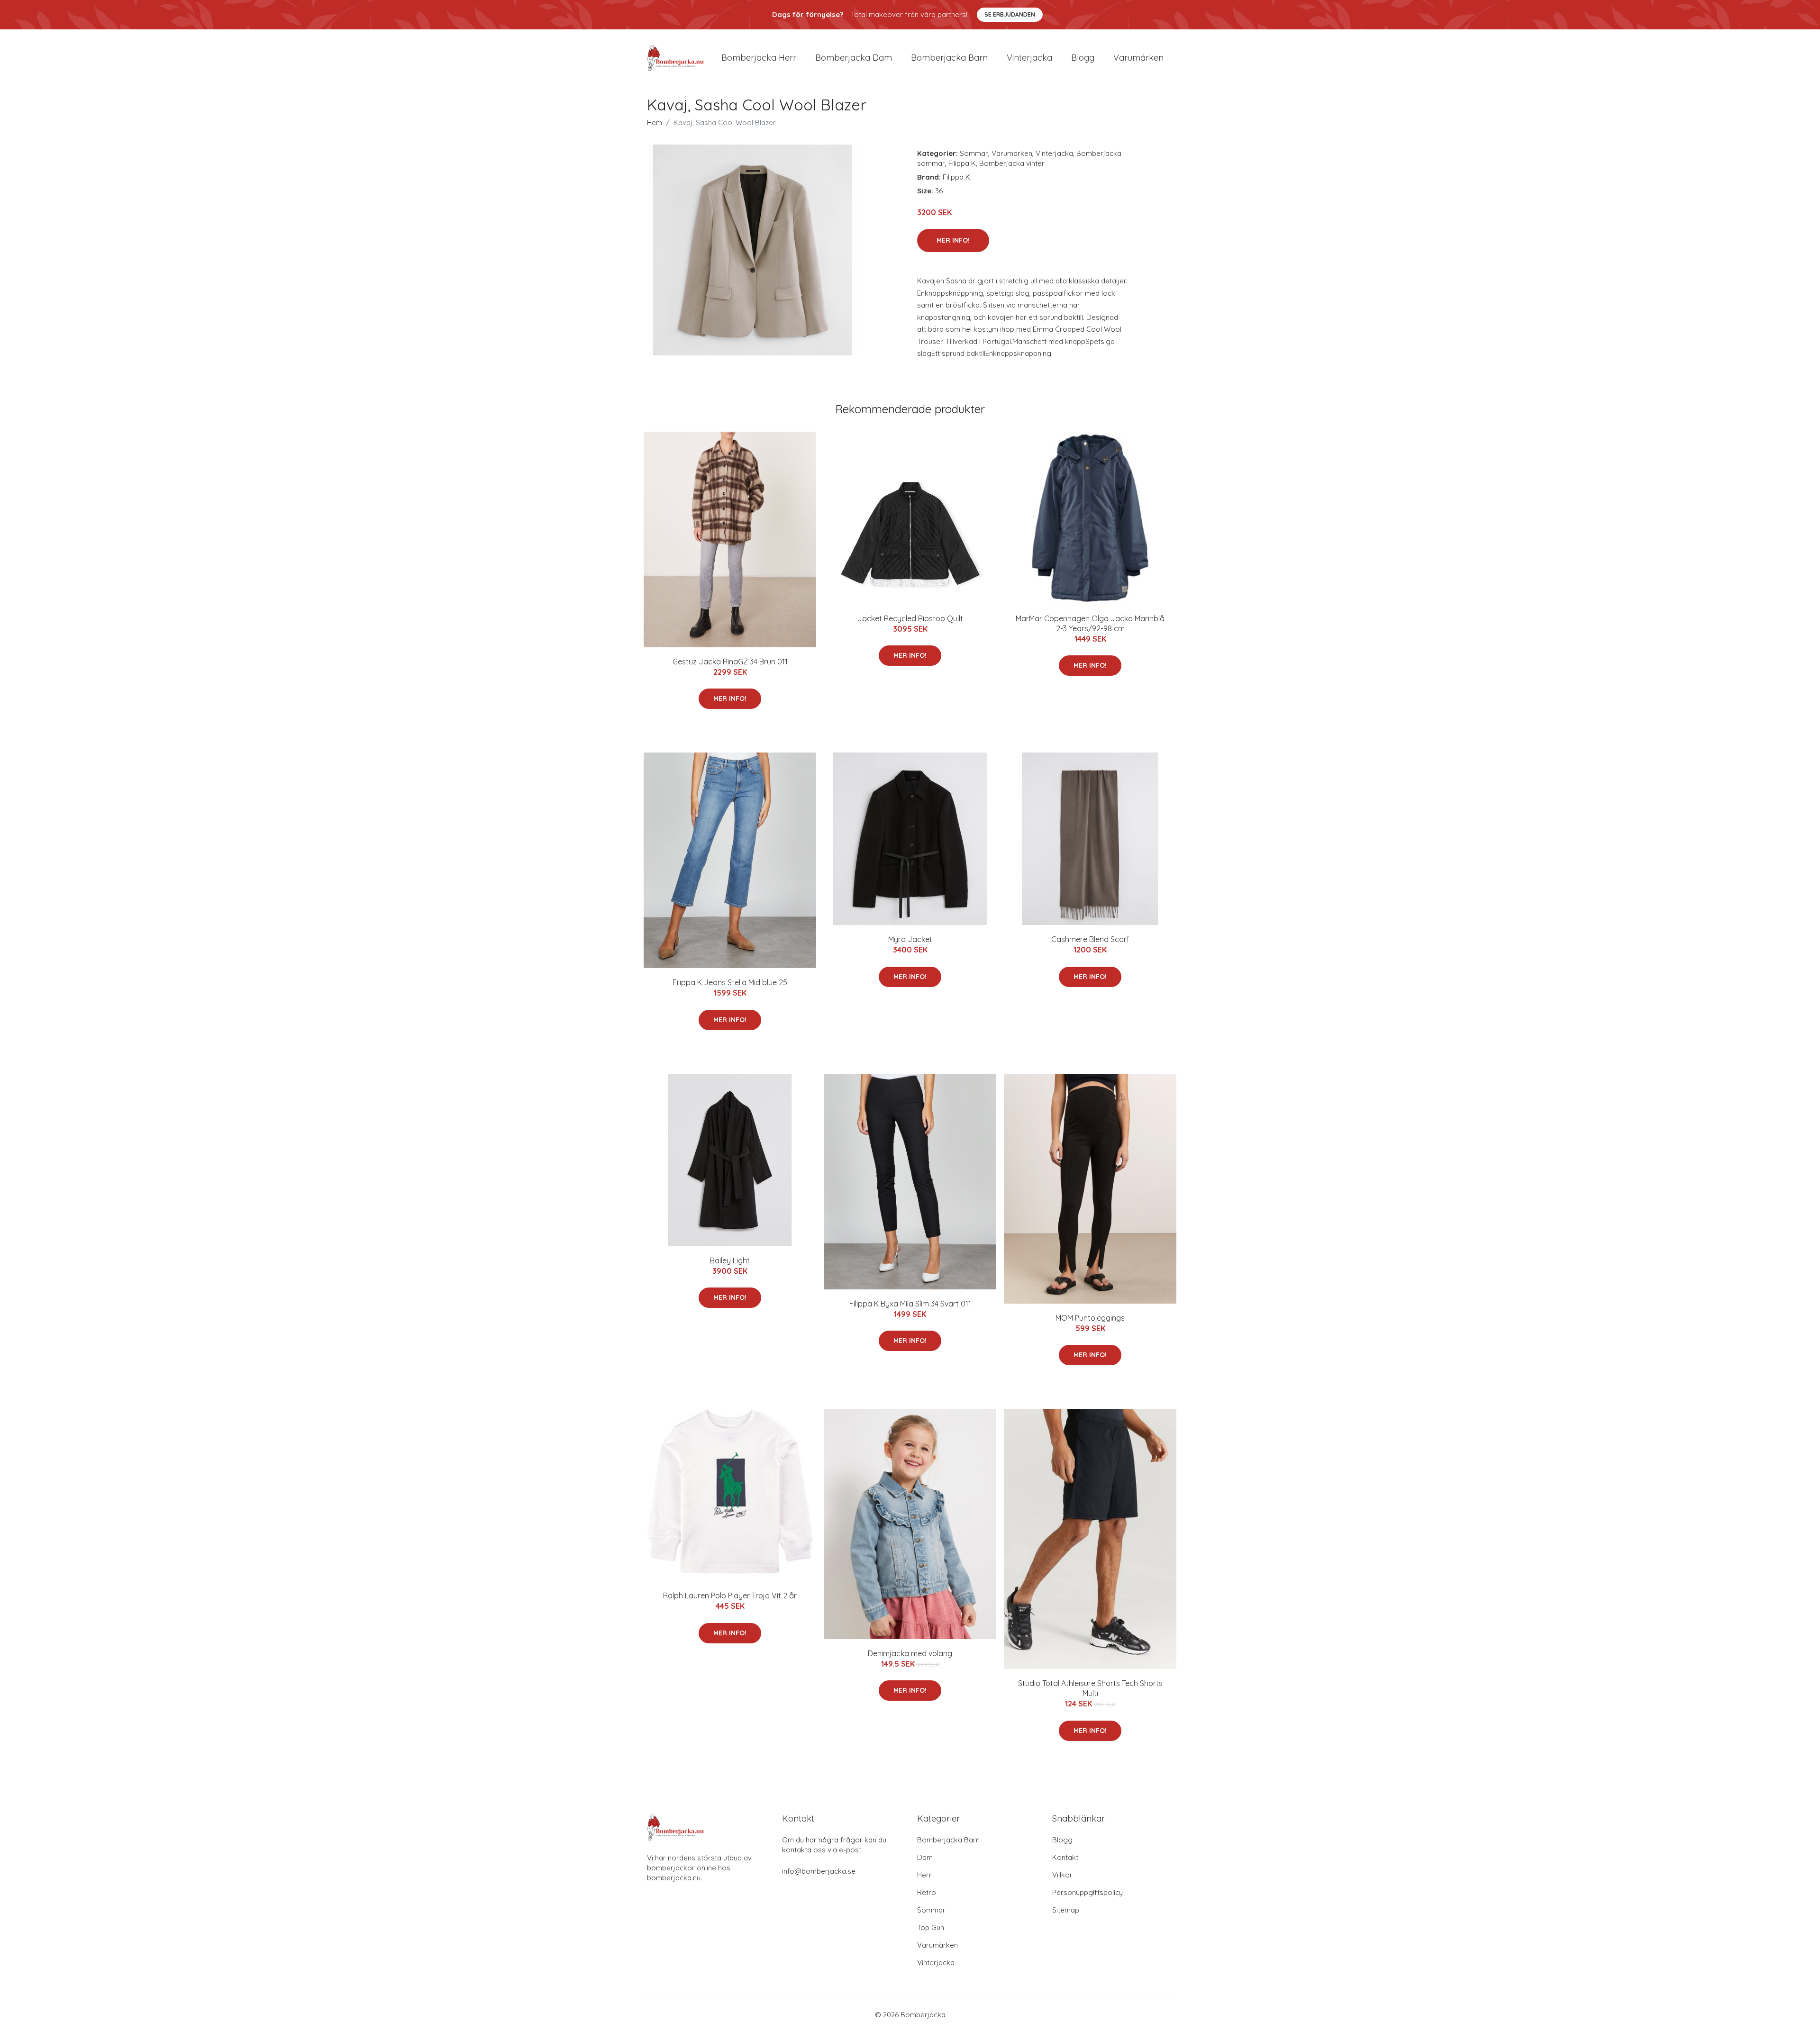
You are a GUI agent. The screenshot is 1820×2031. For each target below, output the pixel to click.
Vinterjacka (1029, 58)
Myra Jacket (910, 939)
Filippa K (962, 163)
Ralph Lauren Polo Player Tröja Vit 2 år (730, 1596)
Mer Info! (953, 240)
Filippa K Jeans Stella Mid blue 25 (730, 982)
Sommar (974, 153)
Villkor (1062, 1875)
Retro (927, 1892)
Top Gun (931, 1927)
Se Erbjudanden (1010, 14)
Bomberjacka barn (949, 58)
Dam (925, 1857)
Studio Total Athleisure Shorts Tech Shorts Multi (1090, 1688)
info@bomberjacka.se (819, 1871)
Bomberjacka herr (759, 58)
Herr (924, 1875)
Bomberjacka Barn (948, 1840)
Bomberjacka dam (854, 58)
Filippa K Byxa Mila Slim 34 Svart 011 (910, 1304)
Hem (655, 122)
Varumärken (1138, 58)
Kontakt (1065, 1857)
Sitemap (1066, 1910)
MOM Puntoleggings (1090, 1318)
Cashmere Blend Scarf (1090, 939)
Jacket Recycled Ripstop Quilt (910, 618)
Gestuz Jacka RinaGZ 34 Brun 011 (730, 662)
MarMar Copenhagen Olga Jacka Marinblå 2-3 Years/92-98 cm (1090, 623)
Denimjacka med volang (910, 1653)
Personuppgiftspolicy (1087, 1892)
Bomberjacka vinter (1012, 163)
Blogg (1083, 58)
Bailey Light (730, 1260)
